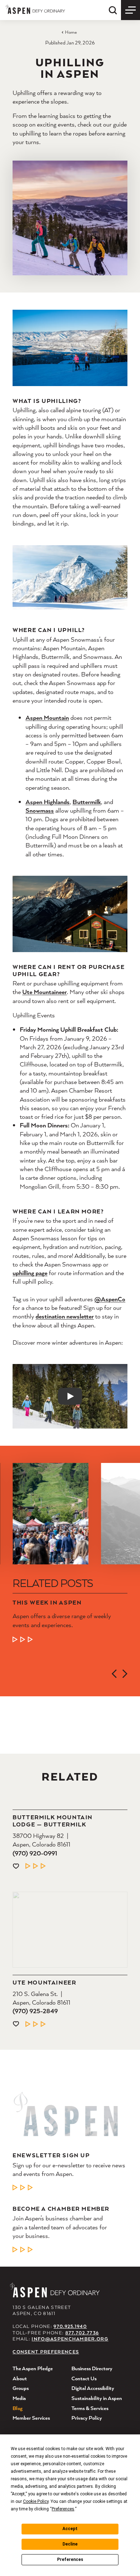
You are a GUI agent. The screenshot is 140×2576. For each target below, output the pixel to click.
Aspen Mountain (47, 717)
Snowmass (40, 810)
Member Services (31, 2418)
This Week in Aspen (47, 1602)
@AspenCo (110, 1299)
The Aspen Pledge (33, 2368)
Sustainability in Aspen (97, 2398)
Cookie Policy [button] (36, 2501)
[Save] (16, 1866)
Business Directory (92, 2368)
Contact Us (84, 2378)
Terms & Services (90, 2408)
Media (19, 2398)
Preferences (70, 2560)
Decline (70, 2544)
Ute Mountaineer (45, 992)
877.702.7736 (82, 2333)
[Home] (35, 9)
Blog (18, 2408)
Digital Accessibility (93, 2388)
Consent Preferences (46, 2352)
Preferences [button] (63, 2509)
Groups (21, 2388)
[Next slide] (125, 1674)
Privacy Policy (87, 2418)
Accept (70, 2529)
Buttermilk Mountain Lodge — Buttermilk (53, 1821)
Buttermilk (87, 802)
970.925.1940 (70, 2326)
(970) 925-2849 (35, 2011)
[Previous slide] (114, 1674)
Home (71, 32)
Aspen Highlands (48, 802)
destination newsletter (65, 1316)
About (20, 2378)
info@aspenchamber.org (70, 2339)
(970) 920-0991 (35, 1853)
